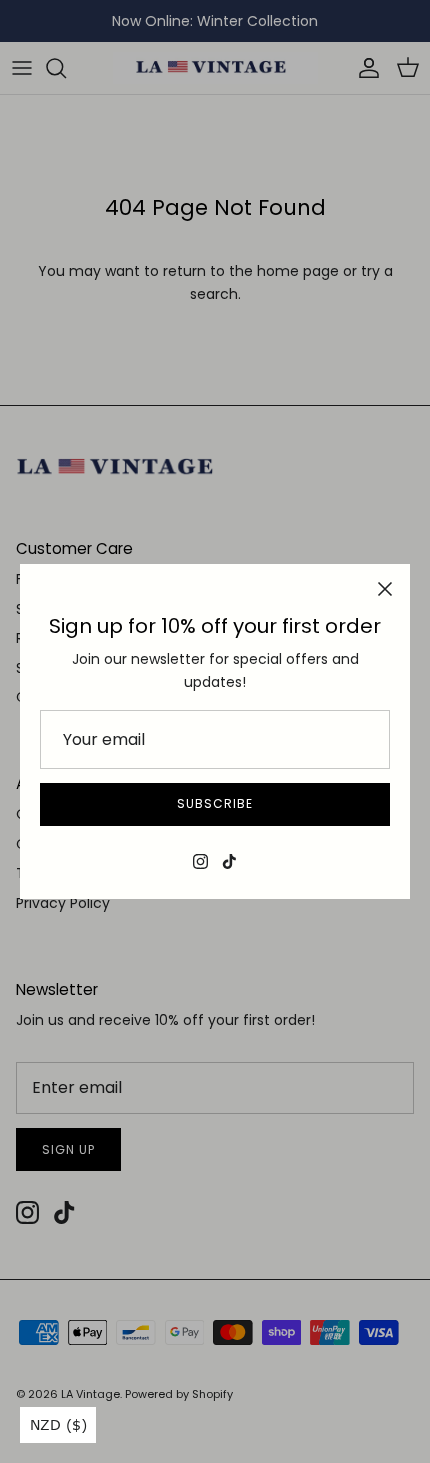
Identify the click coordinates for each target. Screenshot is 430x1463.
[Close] (385, 589)
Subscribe (215, 803)
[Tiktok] (229, 861)
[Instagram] (200, 861)
